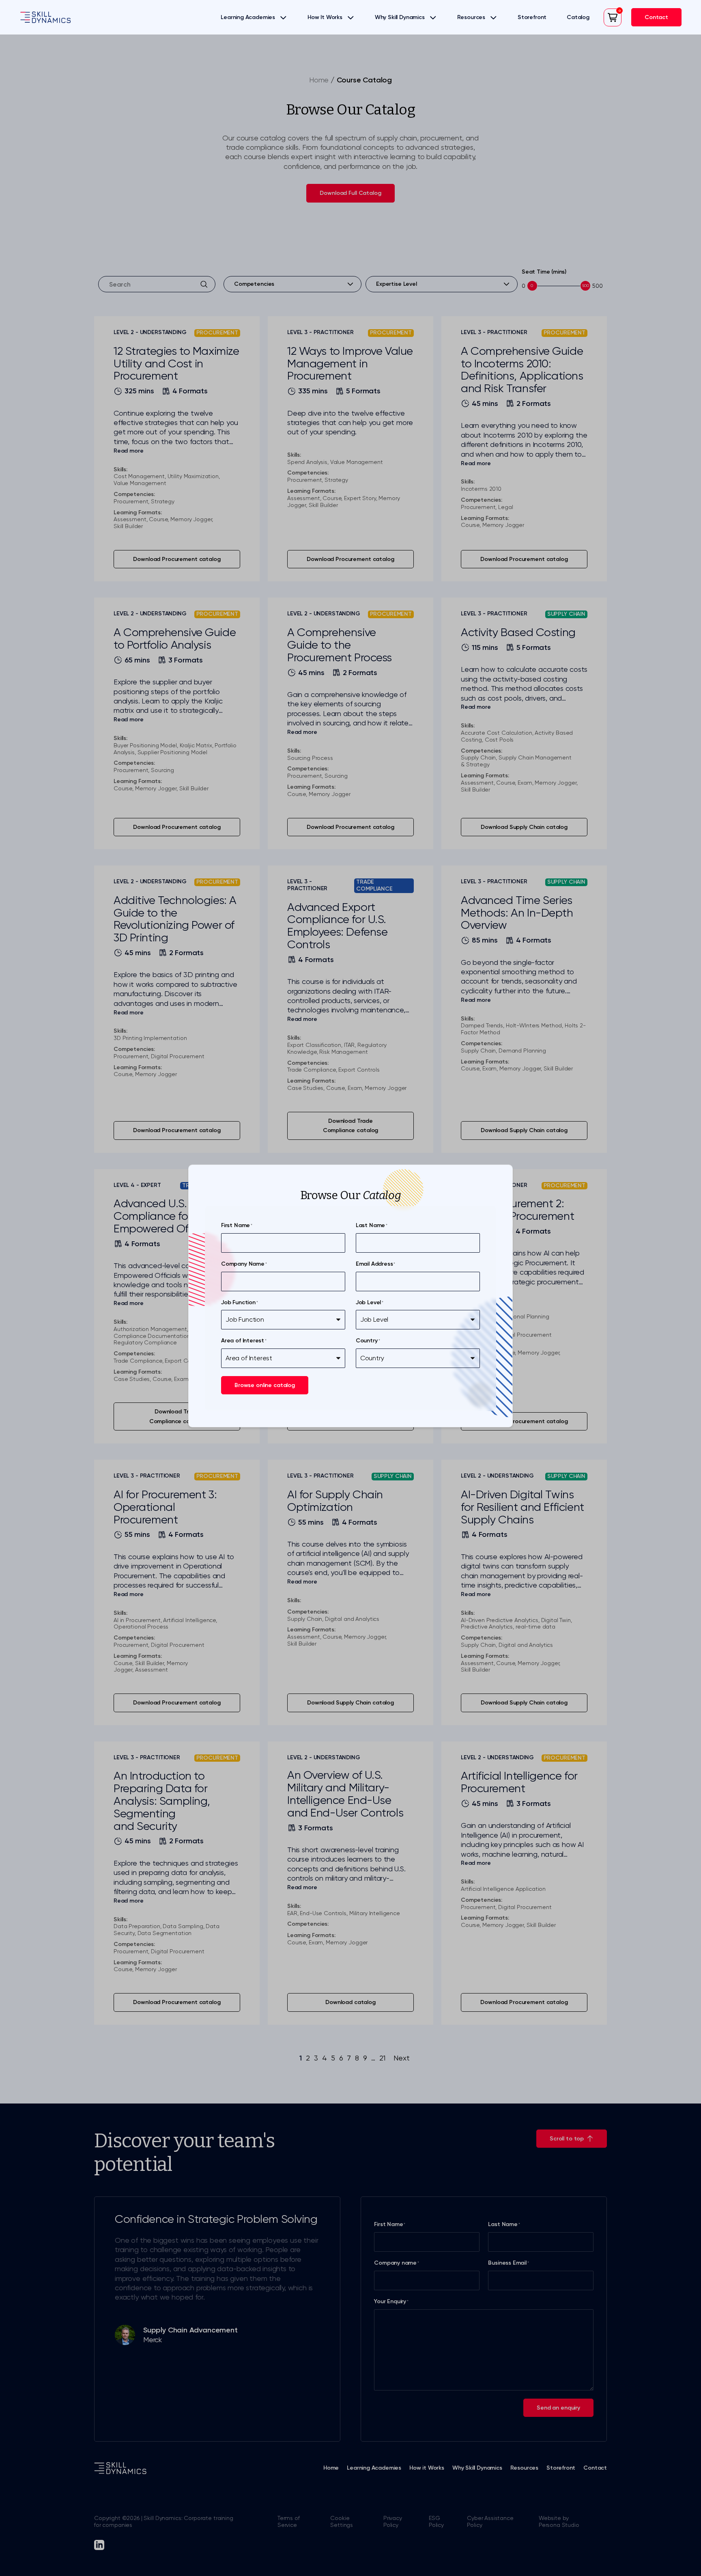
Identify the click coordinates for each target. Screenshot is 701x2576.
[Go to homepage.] (45, 17)
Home (319, 80)
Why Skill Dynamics (400, 17)
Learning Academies (248, 17)
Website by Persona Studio (559, 2521)
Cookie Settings (342, 2521)
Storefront (532, 17)
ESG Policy (436, 2521)
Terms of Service (289, 2521)
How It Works (325, 17)
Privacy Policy (393, 2521)
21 (383, 2058)
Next (401, 2058)
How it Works (427, 2468)
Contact (595, 2468)
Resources (471, 17)
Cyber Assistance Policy (490, 2521)
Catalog (578, 17)
